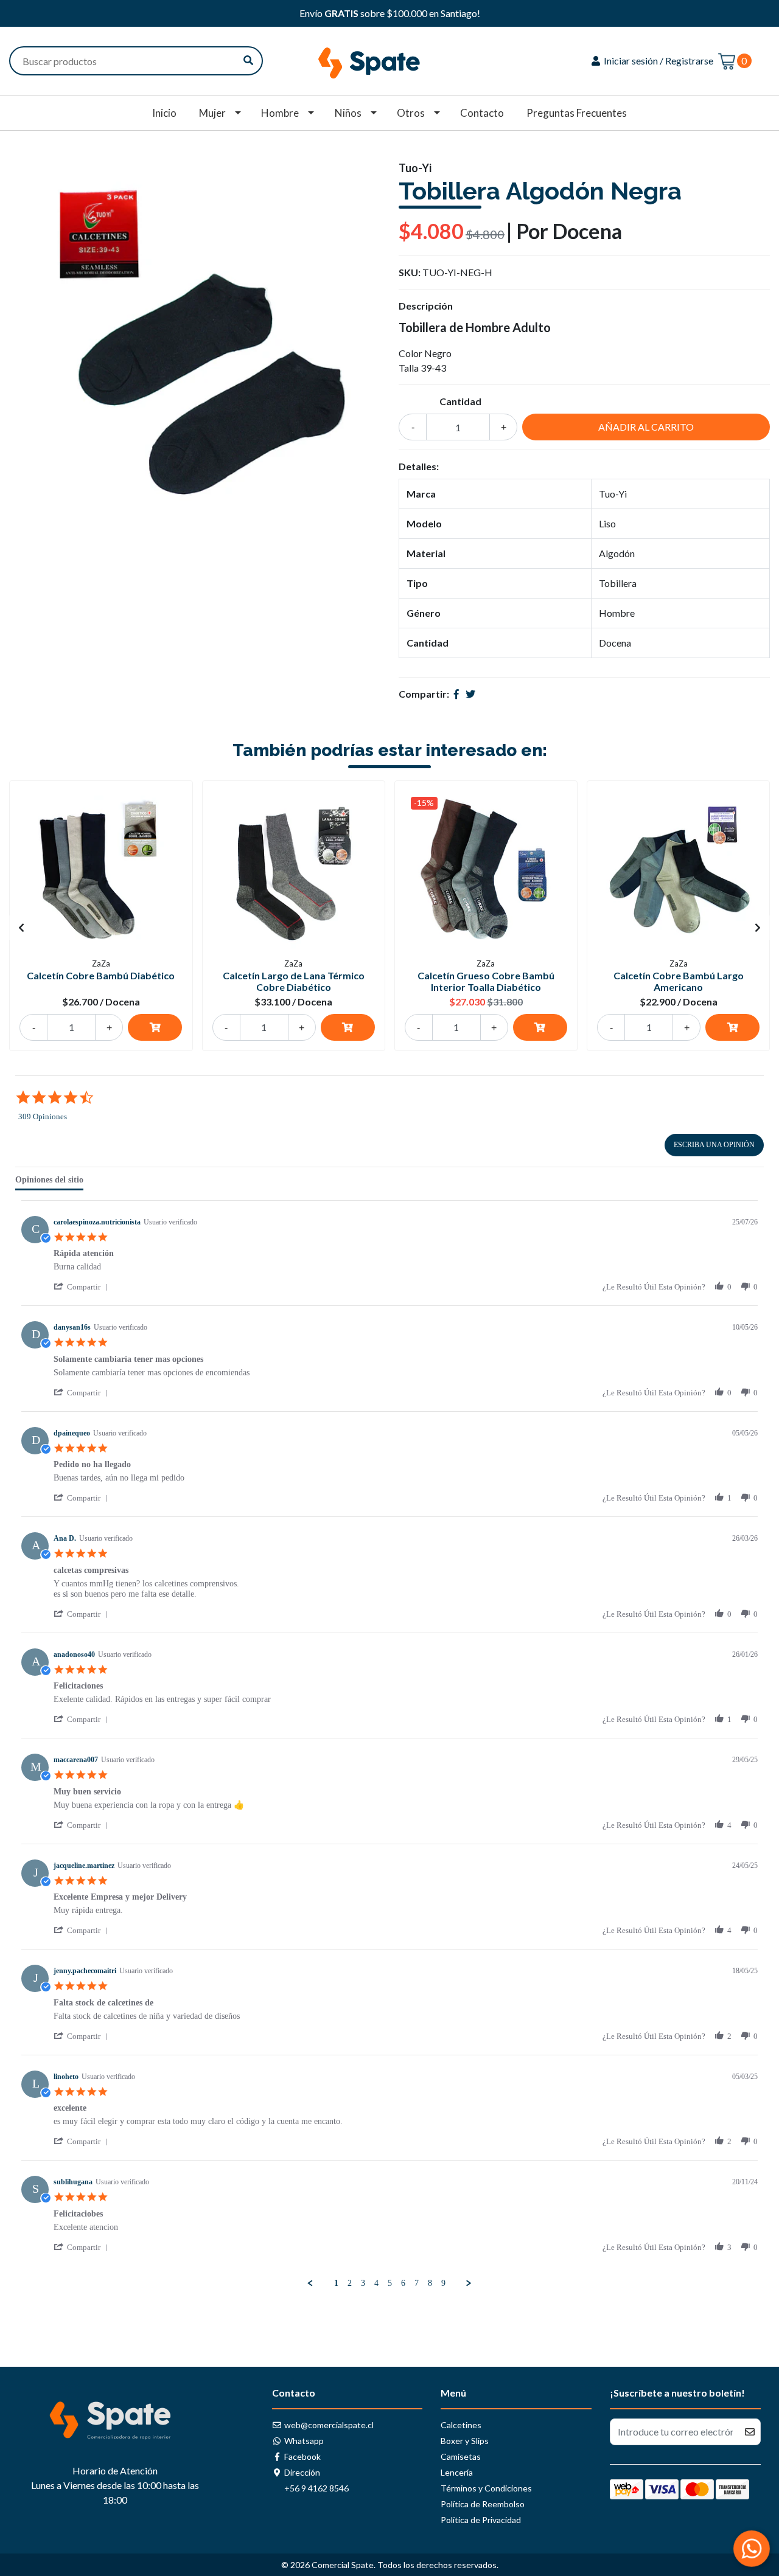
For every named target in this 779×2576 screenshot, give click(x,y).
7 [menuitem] (417, 2283)
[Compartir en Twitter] (470, 694)
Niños (348, 113)
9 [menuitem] (443, 2283)
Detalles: (419, 466)
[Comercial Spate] (389, 59)
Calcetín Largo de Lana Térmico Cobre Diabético (294, 981)
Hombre (280, 113)
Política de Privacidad (481, 2520)
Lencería (457, 2472)
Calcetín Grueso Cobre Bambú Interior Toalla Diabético (486, 981)
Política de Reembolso (483, 2504)
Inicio (164, 113)
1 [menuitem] (336, 2283)
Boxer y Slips (465, 2441)
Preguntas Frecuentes (577, 113)
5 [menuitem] (390, 2283)
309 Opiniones (43, 1116)
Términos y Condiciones (486, 2488)
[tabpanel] (389, 1745)
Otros (411, 113)
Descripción (426, 306)
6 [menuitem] (403, 2283)
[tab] (49, 1182)
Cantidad (460, 401)
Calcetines (461, 2425)
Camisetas (461, 2456)
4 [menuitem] (376, 2283)
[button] (83, 1287)
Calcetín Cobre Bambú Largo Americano (679, 981)
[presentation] (21, 928)
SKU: (410, 272)
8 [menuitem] (430, 2283)
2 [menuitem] (350, 2283)
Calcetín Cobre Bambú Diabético (101, 975)
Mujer (212, 113)
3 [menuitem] (363, 2283)
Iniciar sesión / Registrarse (658, 61)
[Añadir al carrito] (155, 1027)
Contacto (482, 113)
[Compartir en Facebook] (456, 694)
